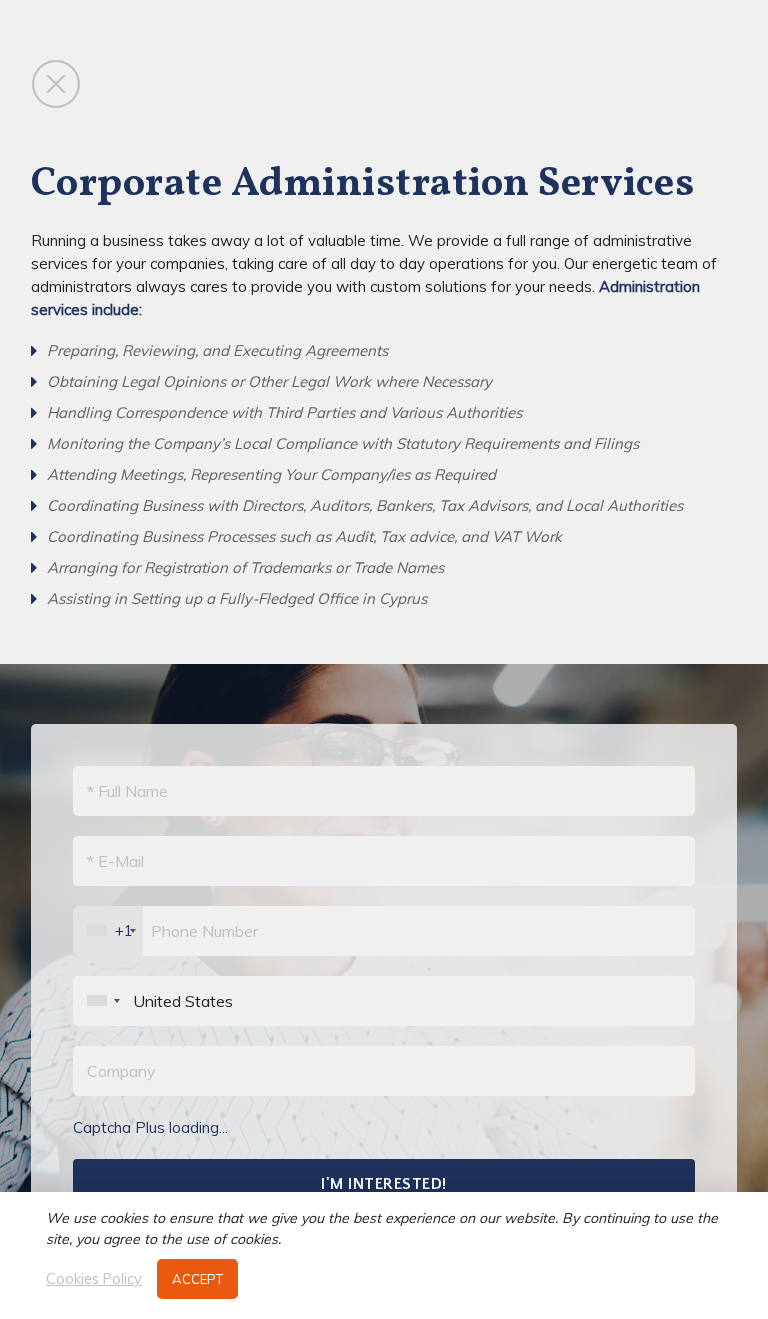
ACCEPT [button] (197, 1279)
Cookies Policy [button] (94, 1279)
